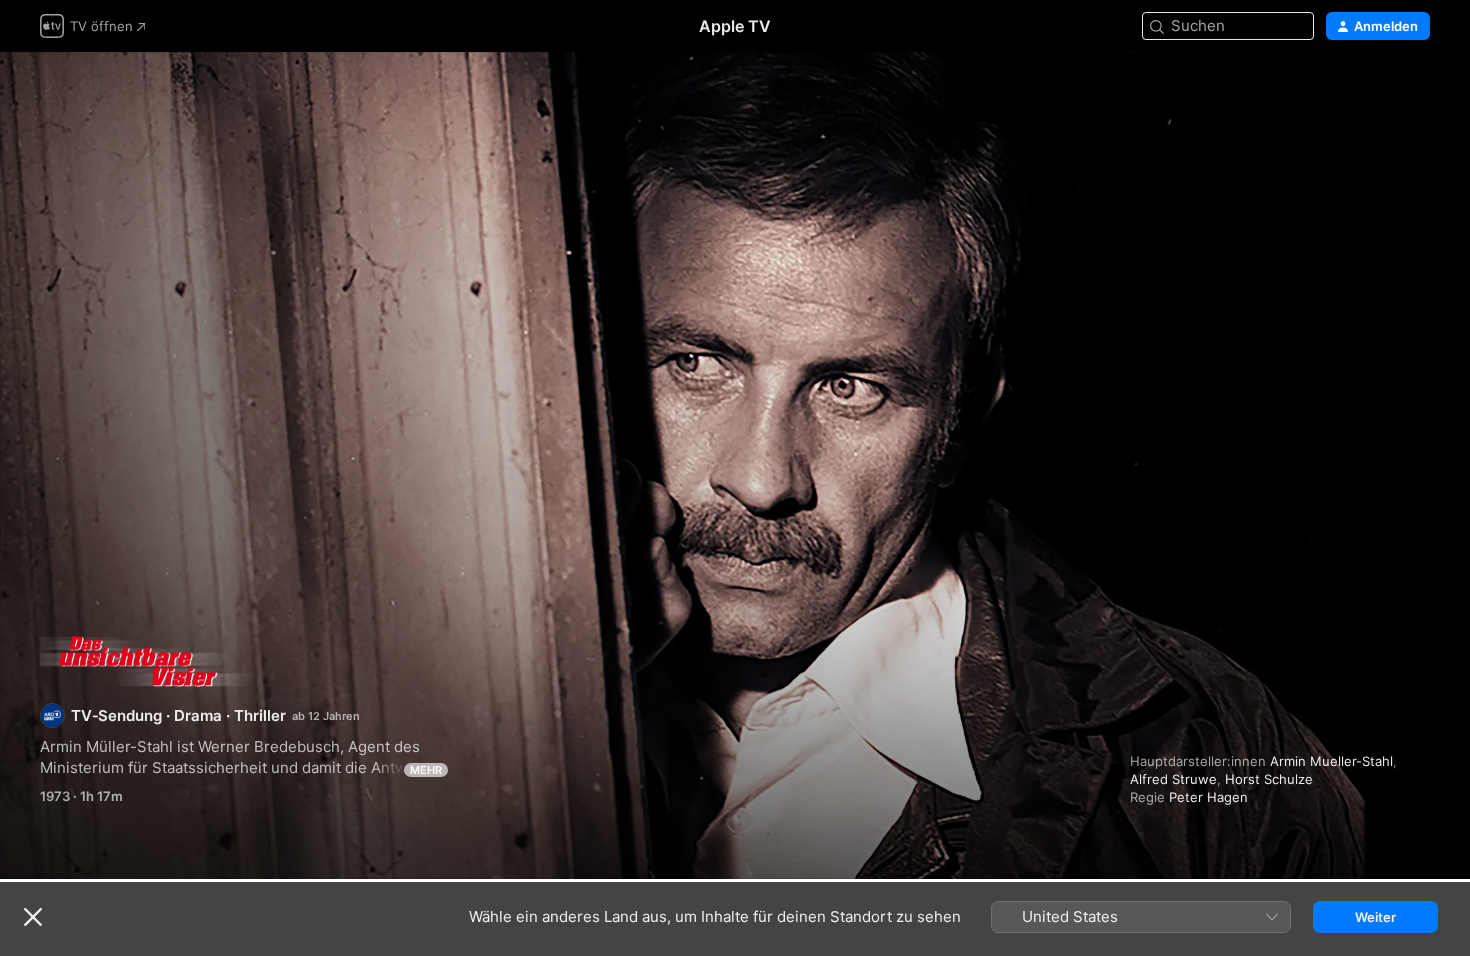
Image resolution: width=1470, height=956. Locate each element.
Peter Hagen (1208, 797)
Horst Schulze (1269, 779)
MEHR (426, 770)
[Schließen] (33, 917)
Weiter (1375, 917)
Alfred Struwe (1173, 779)
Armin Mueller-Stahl (1331, 761)
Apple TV (735, 26)
